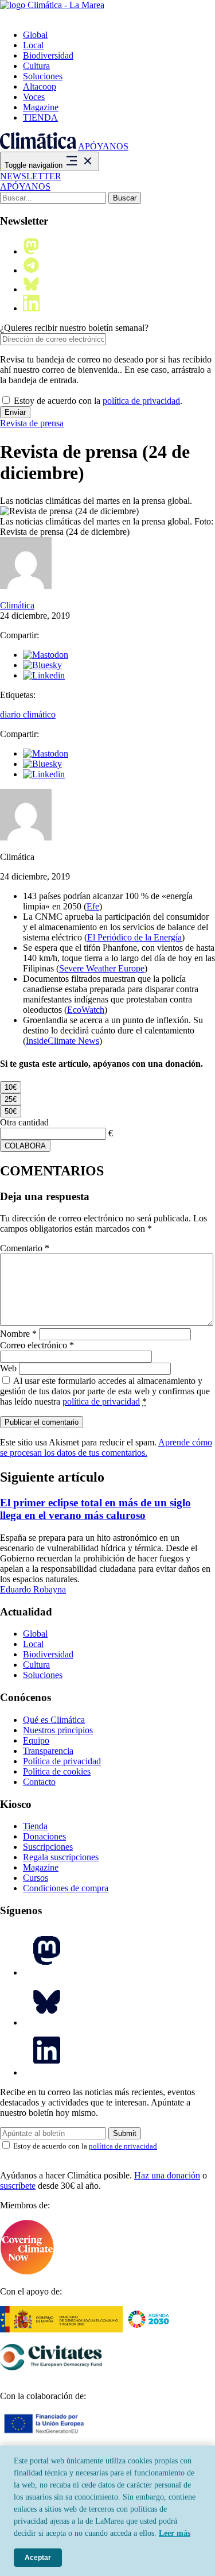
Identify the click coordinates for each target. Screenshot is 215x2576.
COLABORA (25, 1146)
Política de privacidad (62, 1761)
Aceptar (38, 2558)
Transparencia (48, 1751)
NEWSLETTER (31, 176)
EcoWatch (86, 1010)
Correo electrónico (37, 1345)
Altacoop (40, 86)
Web (8, 1368)
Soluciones (43, 76)
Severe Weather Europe (102, 968)
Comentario (25, 1248)
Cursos (36, 1878)
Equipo (36, 1740)
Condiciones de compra (66, 1888)
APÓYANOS (103, 146)
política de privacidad (141, 401)
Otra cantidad (24, 1122)
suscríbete (18, 2186)
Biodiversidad (48, 55)
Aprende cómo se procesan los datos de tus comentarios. (106, 1447)
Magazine (41, 107)
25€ (11, 1099)
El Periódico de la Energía (134, 937)
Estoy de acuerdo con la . (97, 401)
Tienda (35, 1826)
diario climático (28, 714)
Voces (34, 97)
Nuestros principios (58, 1730)
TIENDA (40, 117)
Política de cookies (57, 1771)
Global (35, 35)
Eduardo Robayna (33, 1589)
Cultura (36, 66)
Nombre (18, 1334)
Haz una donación (167, 2175)
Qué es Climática (54, 1720)
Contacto (39, 1782)
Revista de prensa (32, 423)
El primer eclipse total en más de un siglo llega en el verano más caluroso (95, 1509)
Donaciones (44, 1836)
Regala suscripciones (61, 1857)
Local (33, 45)
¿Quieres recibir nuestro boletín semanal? (74, 328)
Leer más (175, 2533)
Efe (93, 906)
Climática (17, 605)
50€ (11, 1111)
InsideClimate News (62, 1041)
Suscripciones (48, 1847)
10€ (11, 1087)
